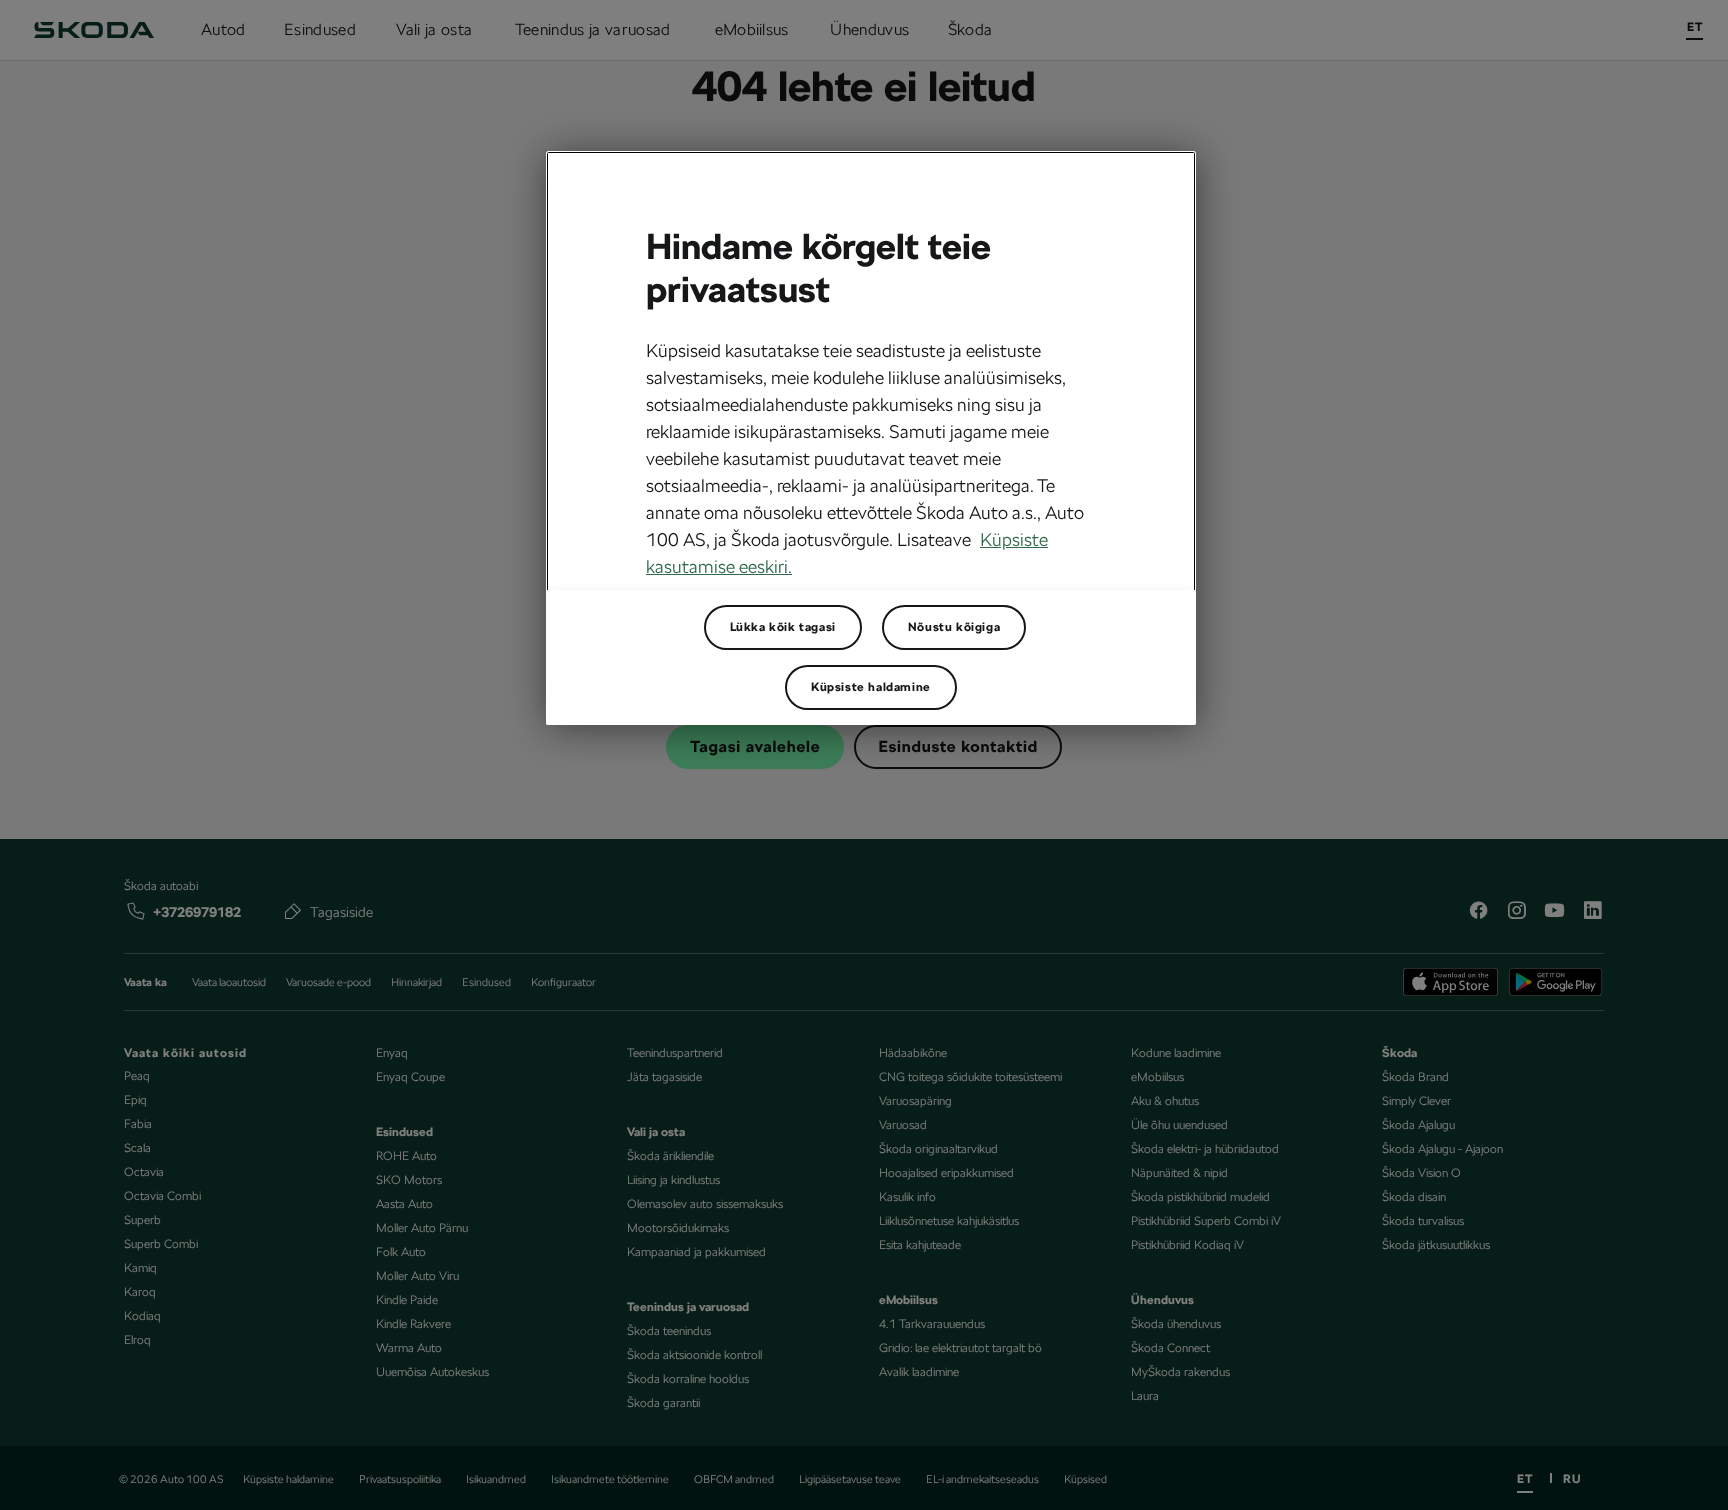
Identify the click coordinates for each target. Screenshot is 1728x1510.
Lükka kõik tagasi (783, 627)
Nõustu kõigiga (954, 627)
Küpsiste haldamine (871, 687)
